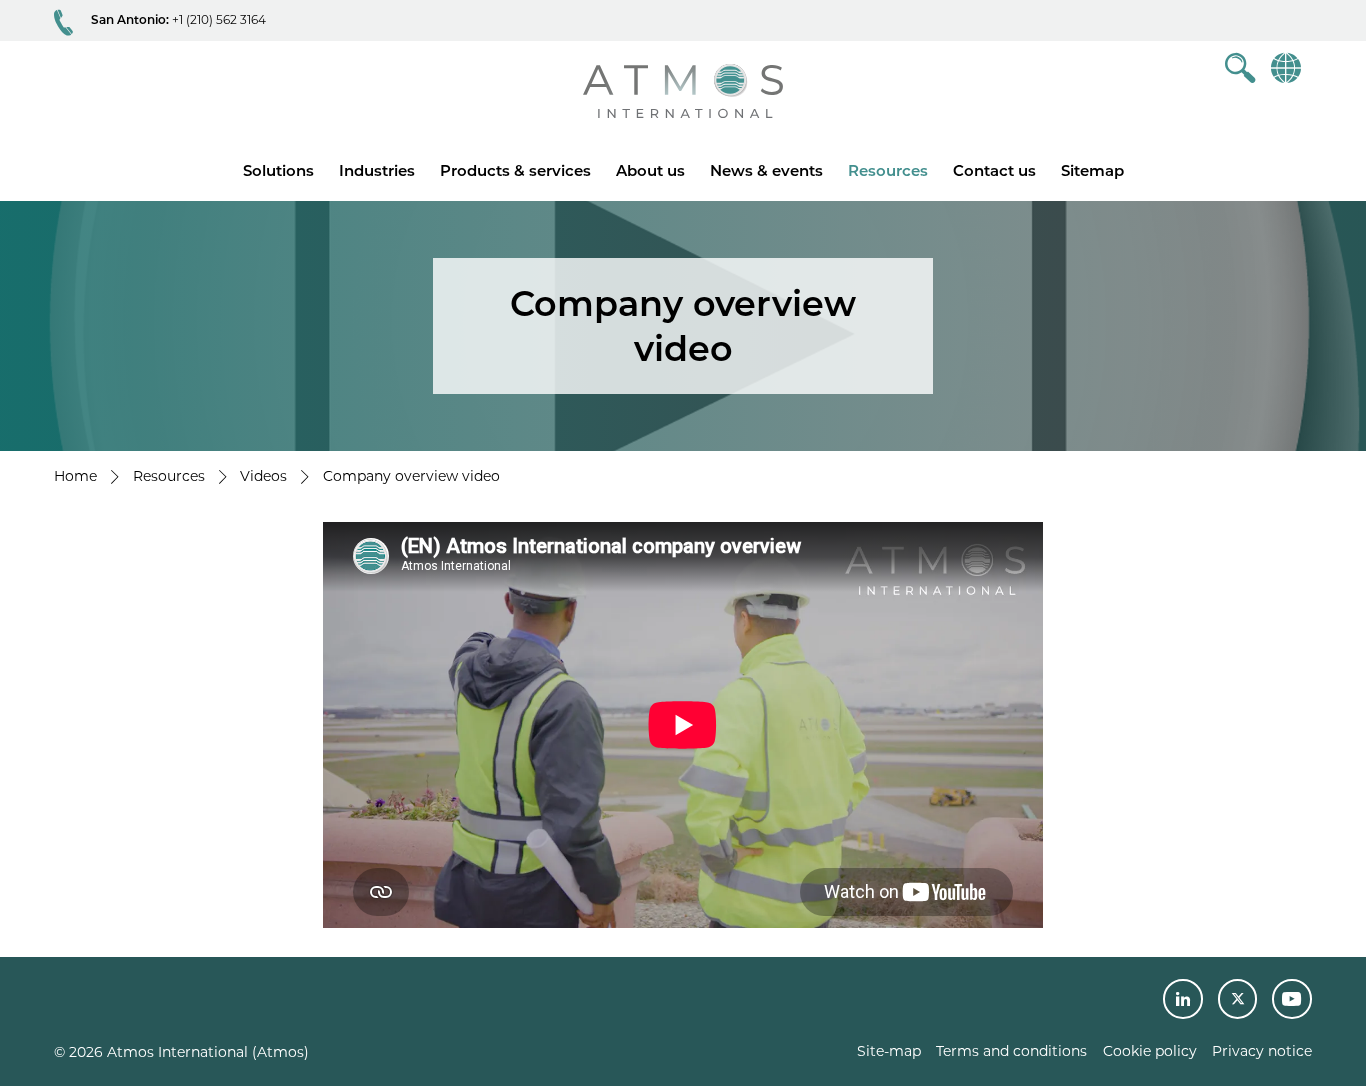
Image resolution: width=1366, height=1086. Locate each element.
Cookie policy (1150, 1051)
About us (650, 170)
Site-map (889, 1051)
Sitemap (1092, 170)
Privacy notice (1262, 1051)
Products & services (515, 170)
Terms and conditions (1011, 1051)
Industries (377, 170)
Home (75, 476)
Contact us (994, 170)
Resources (888, 170)
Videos (263, 476)
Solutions (278, 170)
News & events (766, 170)
